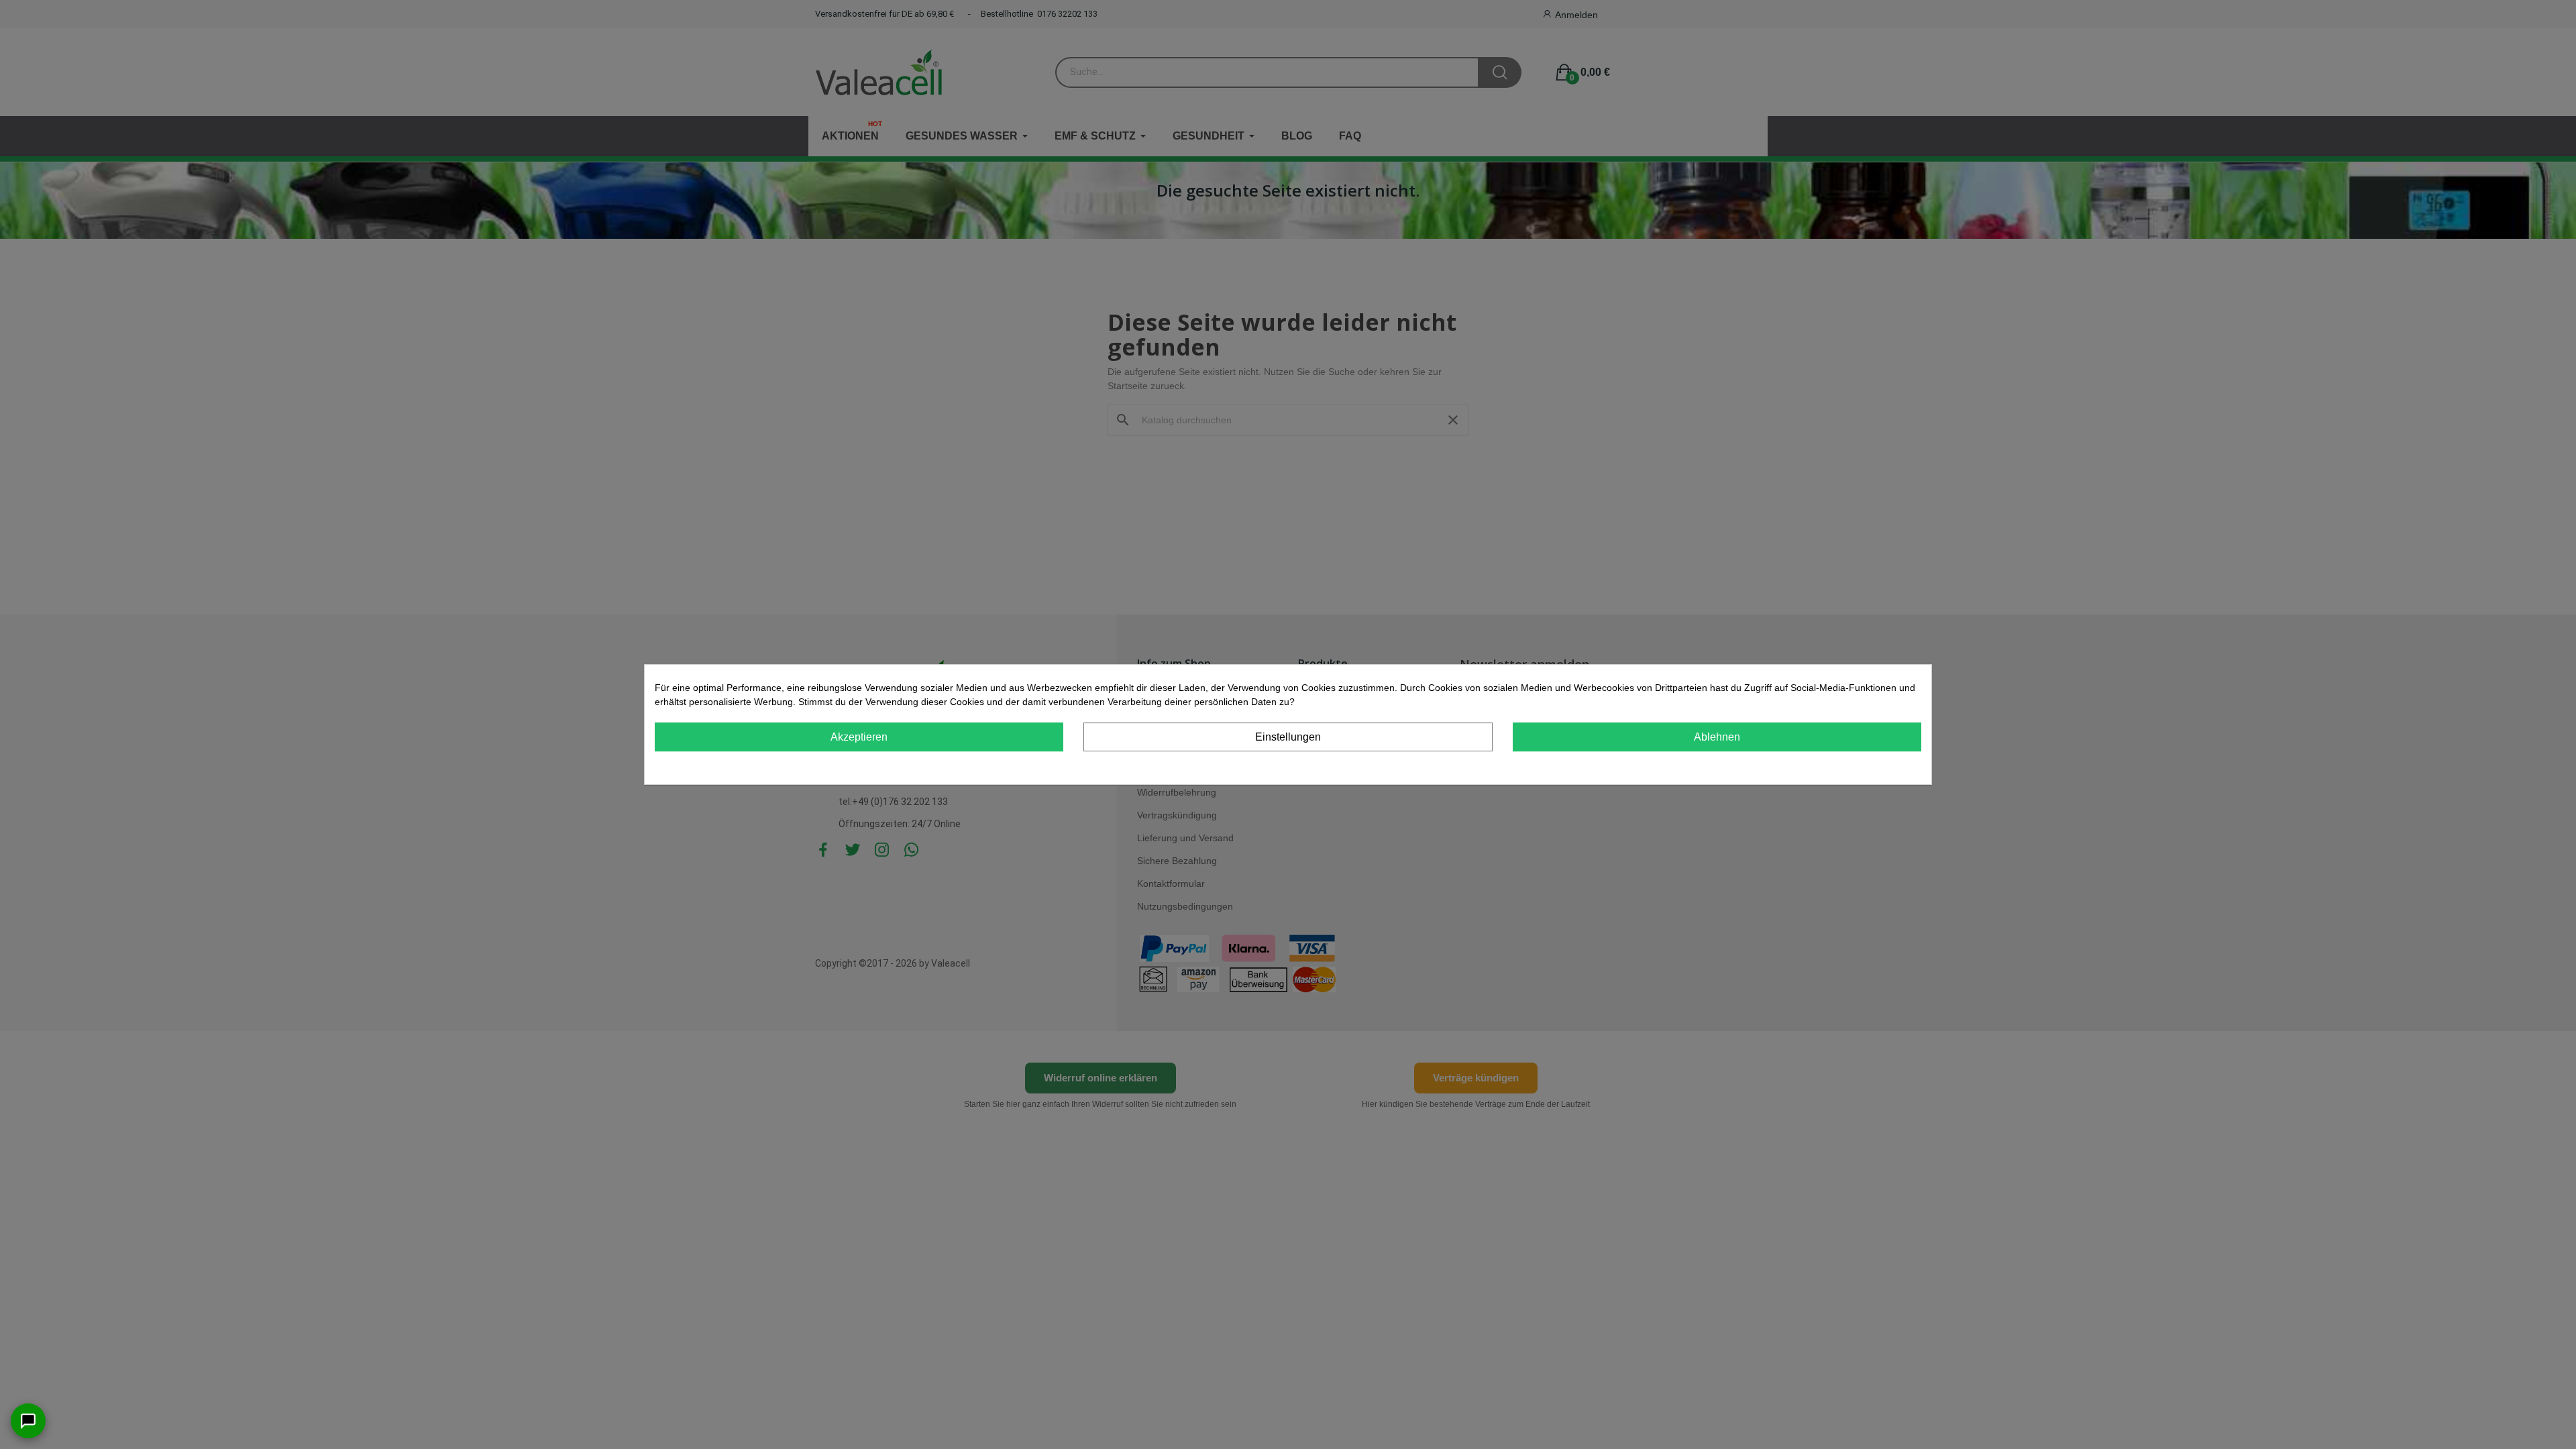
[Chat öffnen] (28, 1421)
